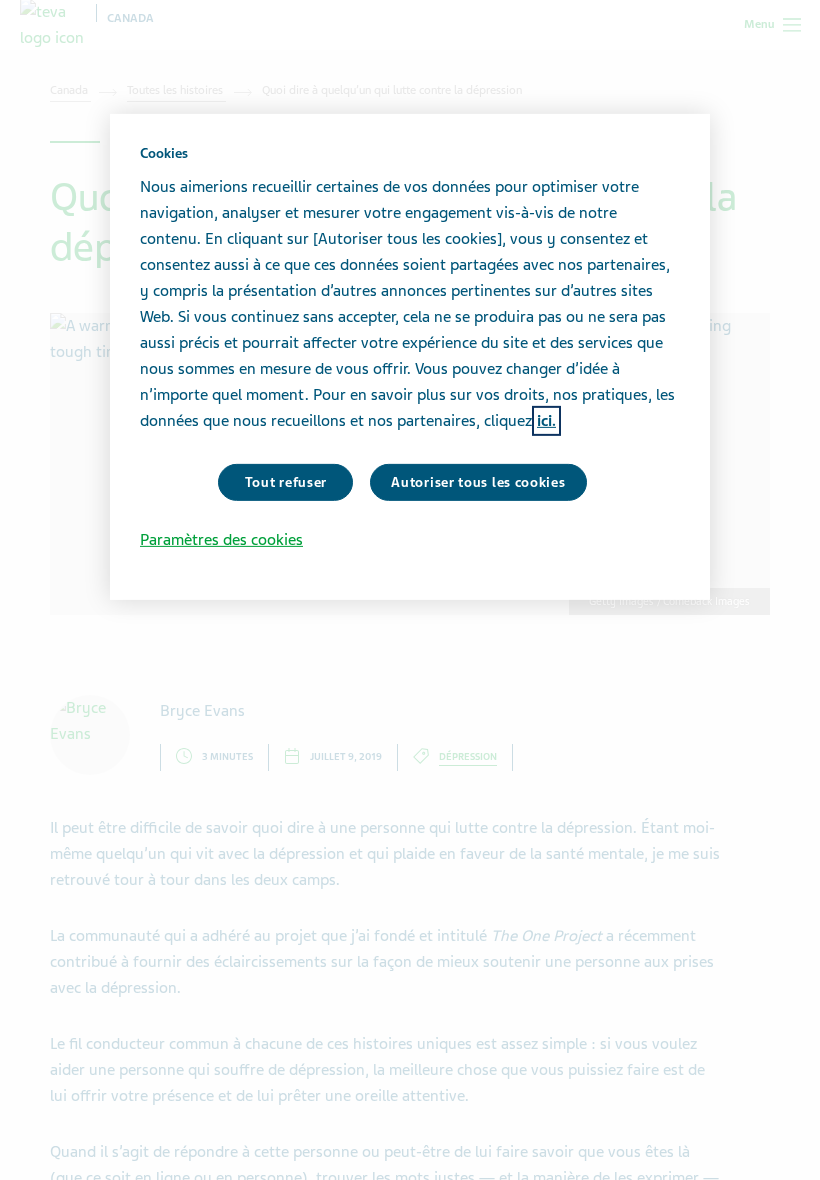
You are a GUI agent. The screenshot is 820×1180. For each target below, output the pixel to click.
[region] (410, 357)
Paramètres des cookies (221, 540)
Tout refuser (286, 481)
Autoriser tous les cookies (478, 481)
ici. (546, 420)
